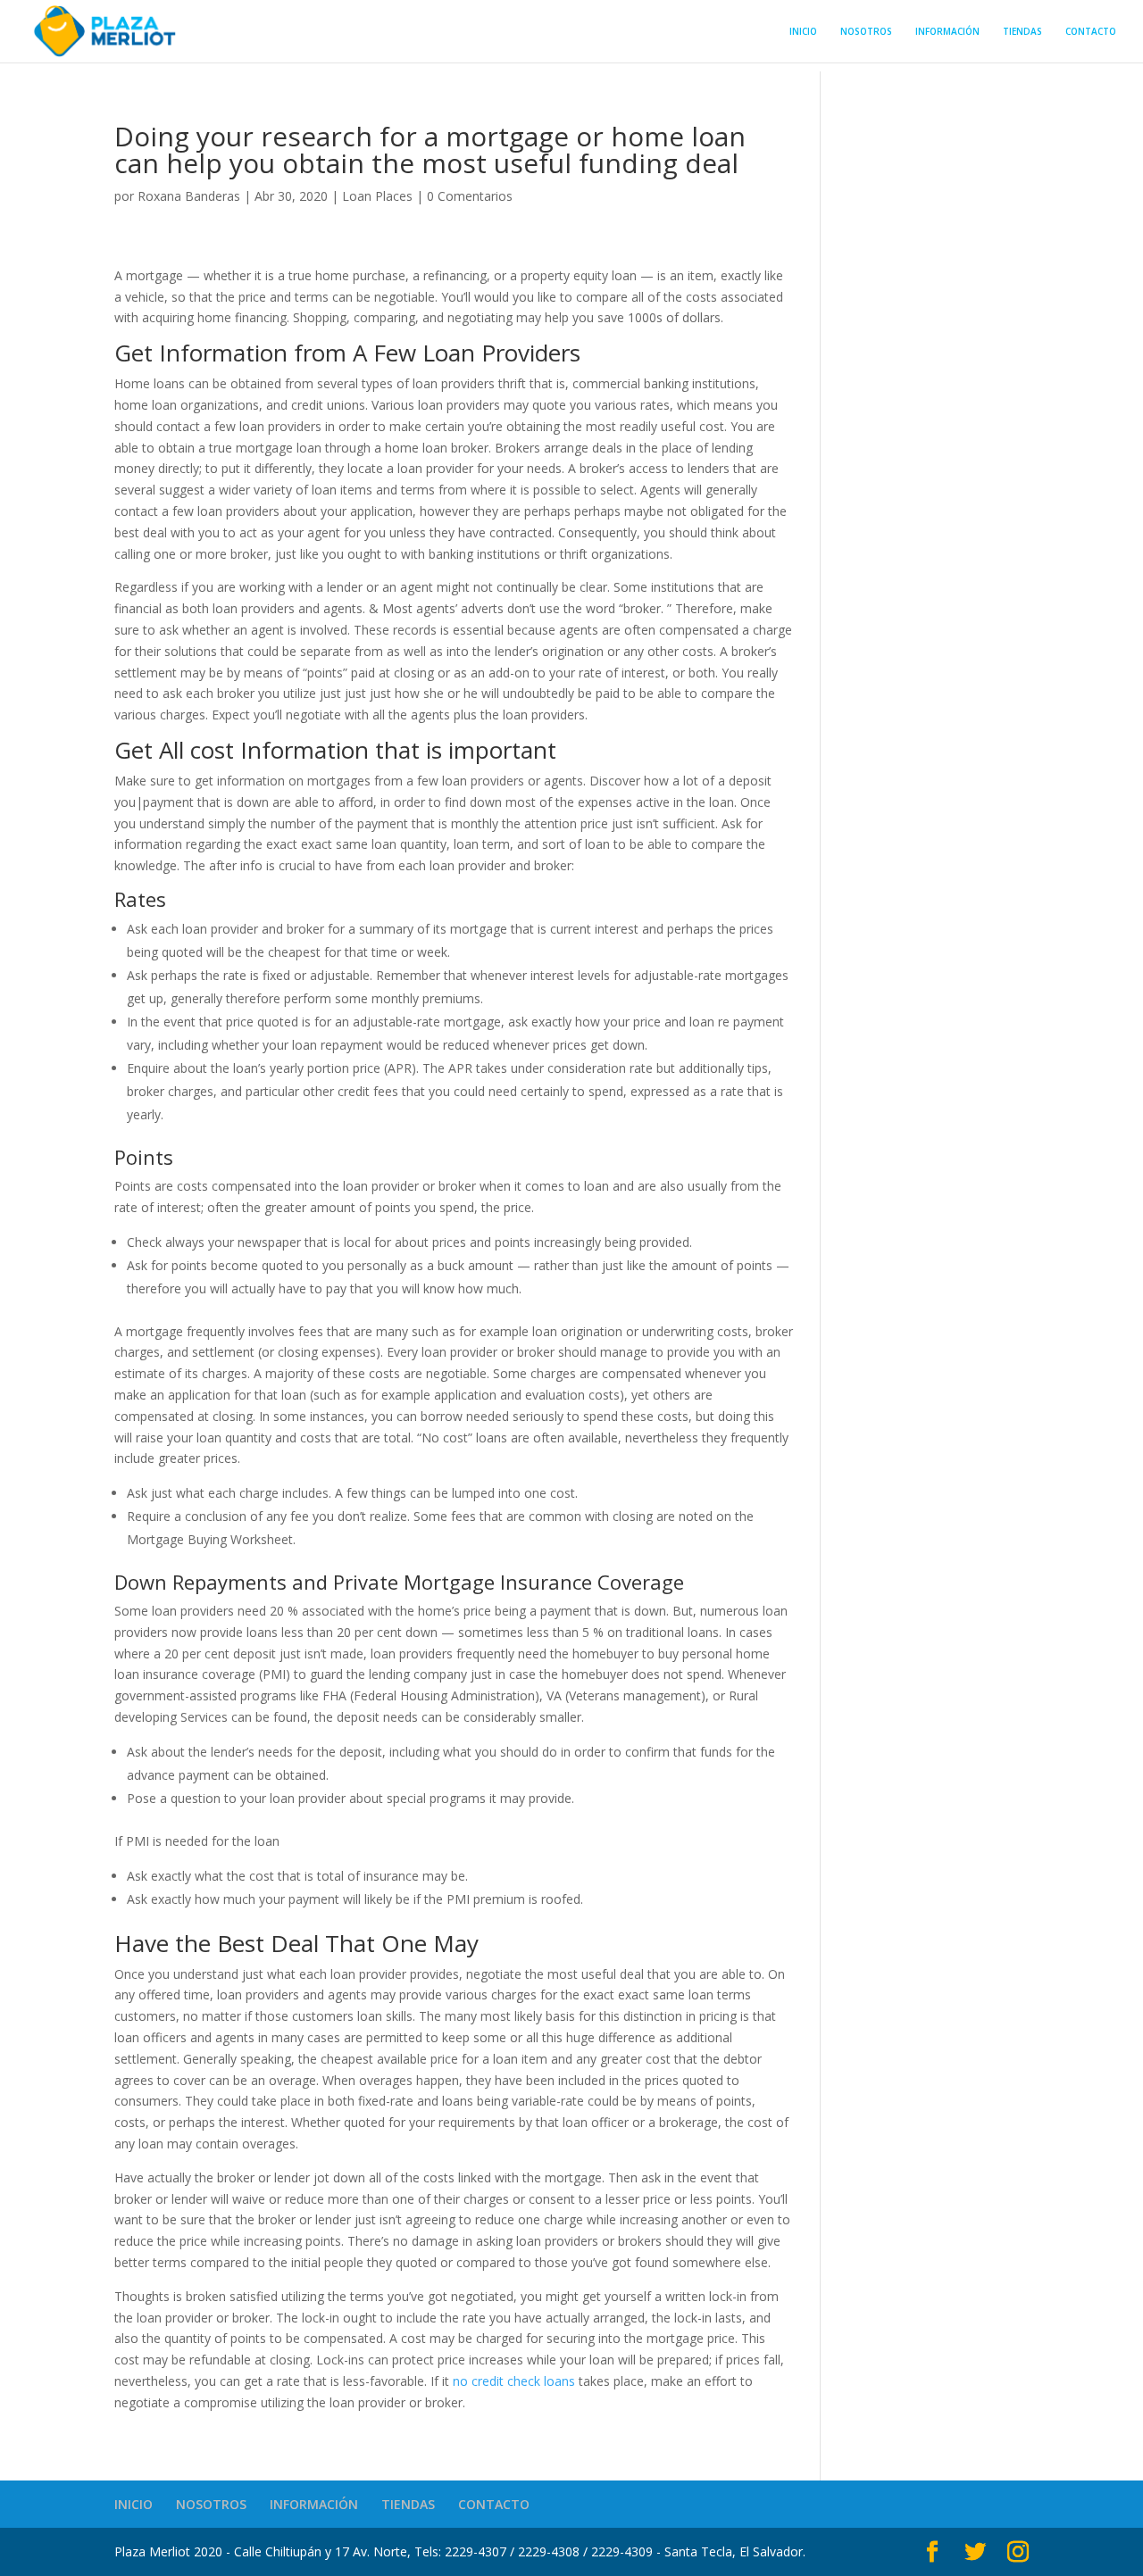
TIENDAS (1022, 32)
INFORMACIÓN (947, 32)
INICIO (803, 32)
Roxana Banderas (189, 196)
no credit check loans (514, 2381)
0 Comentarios (470, 196)
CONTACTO (1091, 32)
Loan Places (377, 196)
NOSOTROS (866, 32)
